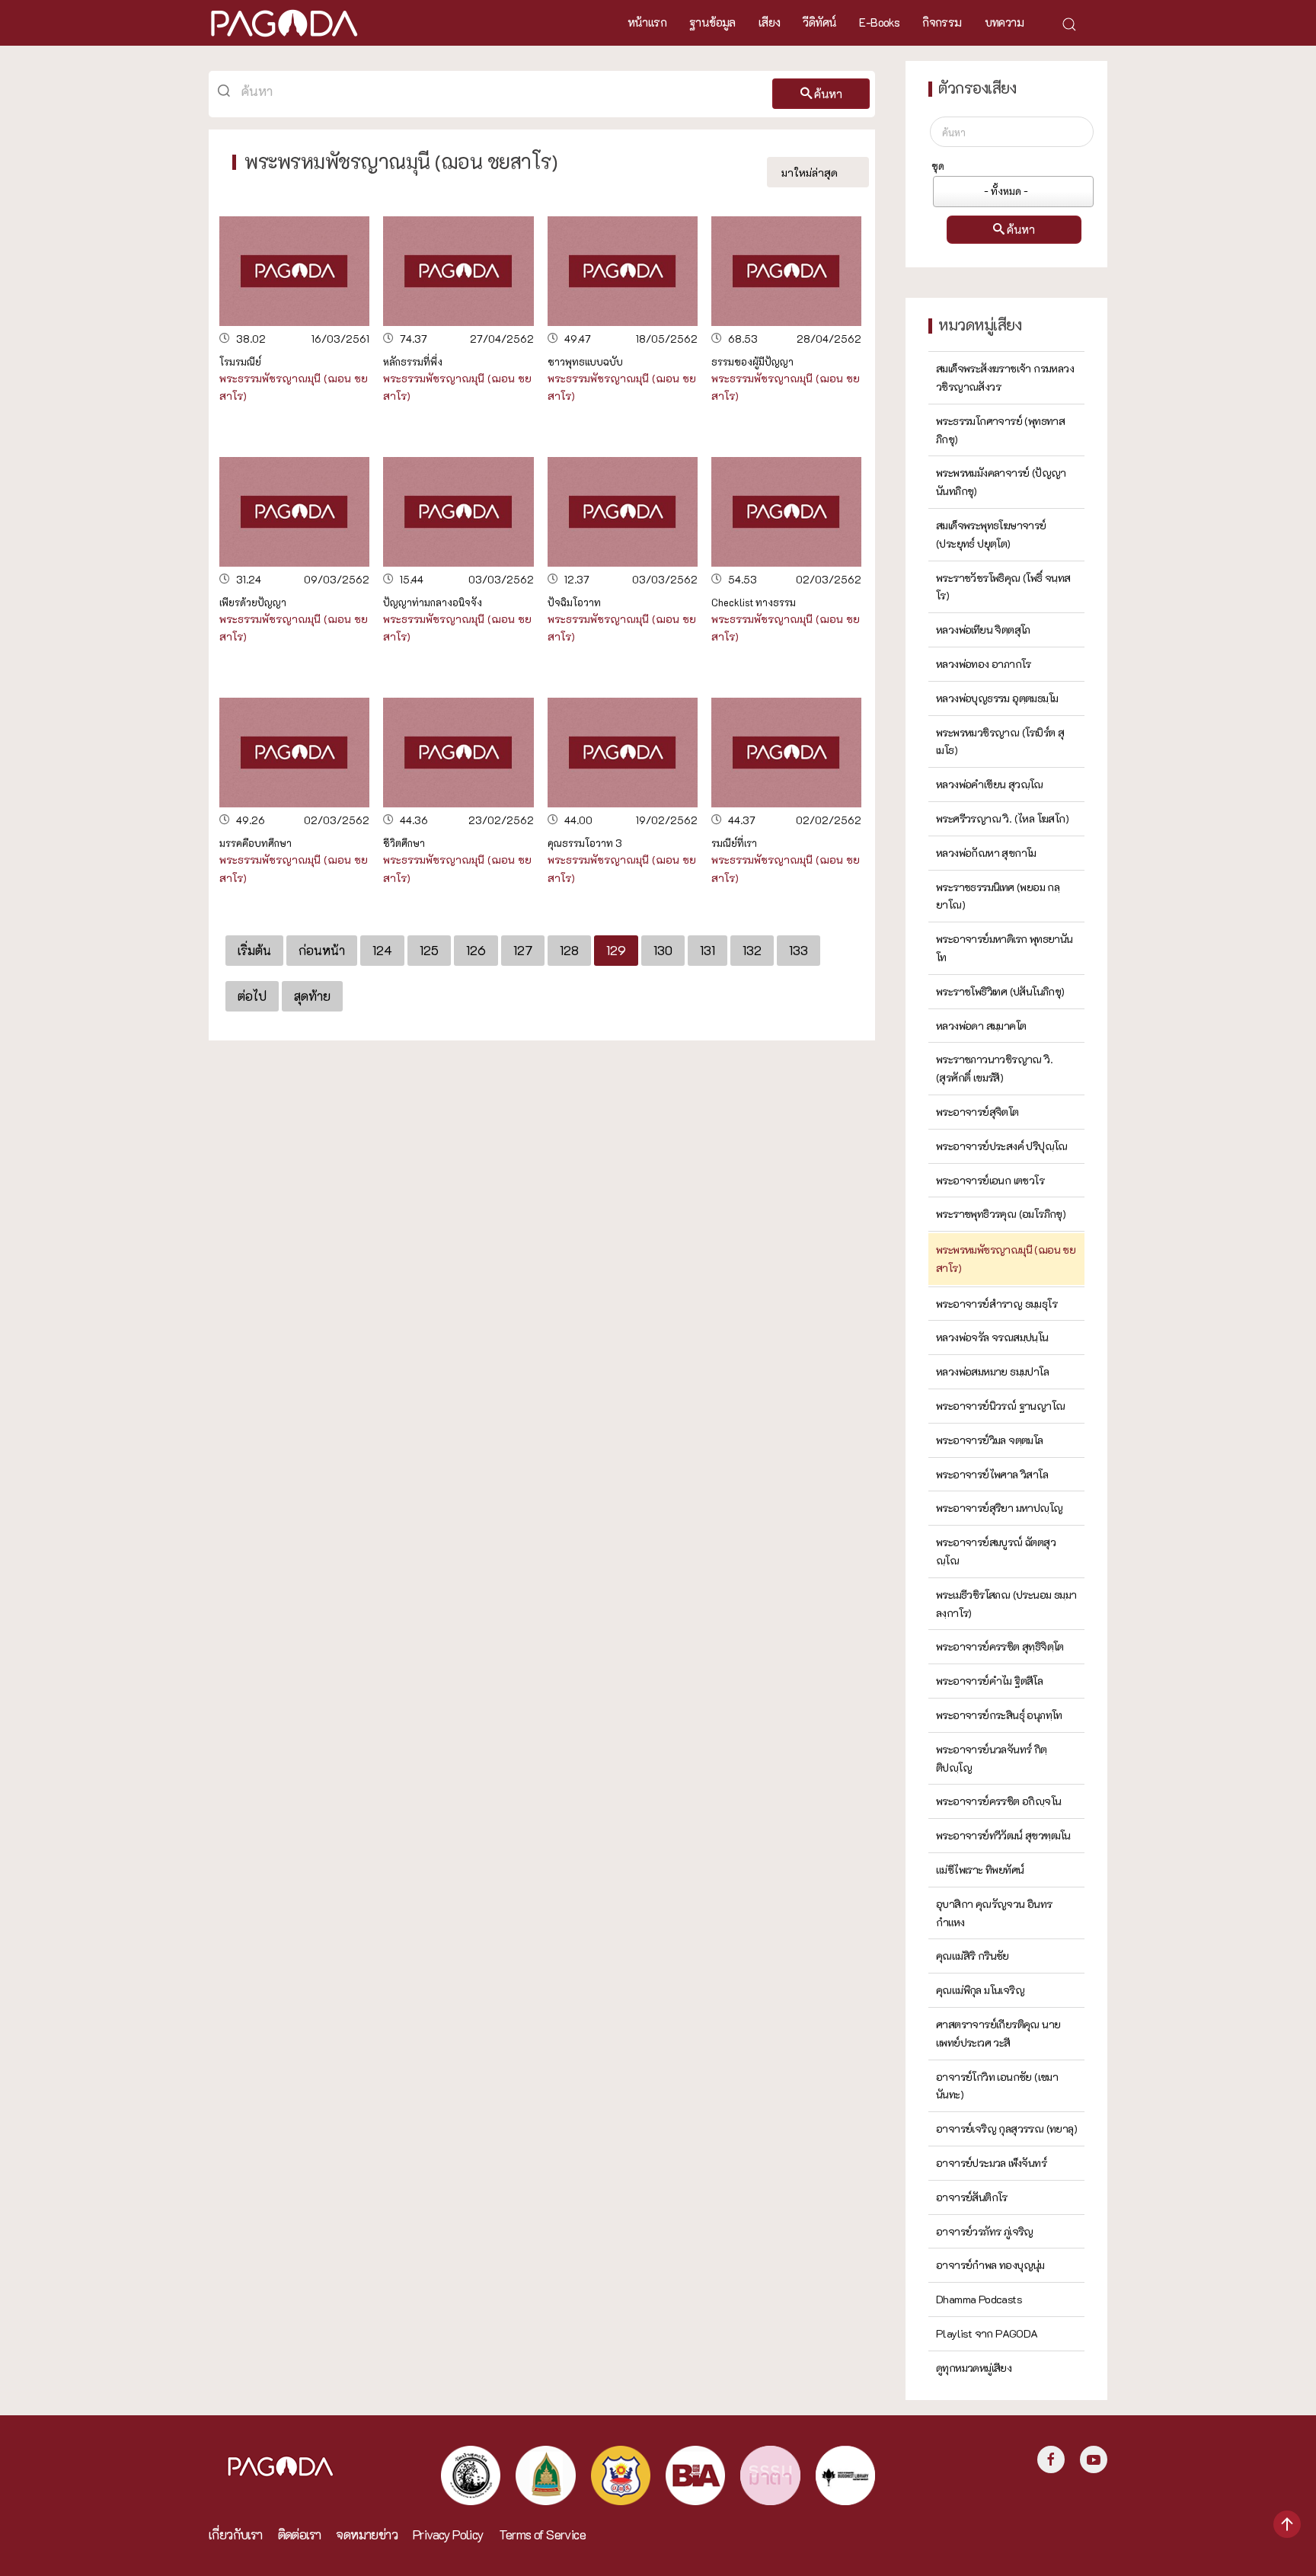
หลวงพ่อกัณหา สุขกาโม (986, 853)
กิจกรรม (942, 22)
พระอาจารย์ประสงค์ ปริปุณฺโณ (1002, 1146)
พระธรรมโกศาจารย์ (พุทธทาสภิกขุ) (1000, 430)
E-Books (879, 22)
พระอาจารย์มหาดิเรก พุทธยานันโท (1005, 948)
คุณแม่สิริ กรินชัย (973, 1956)
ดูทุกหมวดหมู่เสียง (974, 2368)
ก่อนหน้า (322, 950)
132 (752, 950)
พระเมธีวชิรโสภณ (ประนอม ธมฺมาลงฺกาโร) (1006, 1604)
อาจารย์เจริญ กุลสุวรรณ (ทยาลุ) (1006, 2129)
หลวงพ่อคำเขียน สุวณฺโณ (990, 784)
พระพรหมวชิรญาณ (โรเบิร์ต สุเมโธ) (1000, 741)
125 (429, 950)
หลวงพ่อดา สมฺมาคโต (981, 1026)
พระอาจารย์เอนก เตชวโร (990, 1180)
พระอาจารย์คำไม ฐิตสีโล (989, 1681)
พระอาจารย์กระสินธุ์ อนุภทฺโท (999, 1715)
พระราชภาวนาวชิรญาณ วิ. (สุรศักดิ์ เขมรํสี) (994, 1068)
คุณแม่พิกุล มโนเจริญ (980, 1990)
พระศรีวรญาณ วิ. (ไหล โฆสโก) (1002, 818)
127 (523, 950)
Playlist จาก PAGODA (987, 2333)
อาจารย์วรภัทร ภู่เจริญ (985, 2231)
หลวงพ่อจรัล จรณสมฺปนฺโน (992, 1337)
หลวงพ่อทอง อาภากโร (984, 664)
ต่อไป (252, 996)
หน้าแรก (647, 22)
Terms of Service (542, 2534)
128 (569, 950)
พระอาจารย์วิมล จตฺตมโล (990, 1440)
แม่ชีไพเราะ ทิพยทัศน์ (980, 1870)
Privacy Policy (448, 2534)
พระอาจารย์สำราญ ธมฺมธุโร (997, 1304)
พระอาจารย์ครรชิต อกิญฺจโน (998, 1801)
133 (799, 950)
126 (476, 950)
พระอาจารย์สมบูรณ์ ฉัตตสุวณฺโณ (996, 1551)
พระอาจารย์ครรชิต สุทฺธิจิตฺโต (1000, 1646)
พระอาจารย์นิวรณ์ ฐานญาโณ (1000, 1406)
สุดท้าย (312, 996)
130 (663, 950)
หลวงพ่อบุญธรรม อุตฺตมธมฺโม (997, 698)
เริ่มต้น (254, 950)
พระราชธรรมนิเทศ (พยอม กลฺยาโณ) (998, 896)
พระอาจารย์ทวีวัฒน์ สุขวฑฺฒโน (1003, 1835)
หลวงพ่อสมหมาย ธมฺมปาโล (992, 1371)
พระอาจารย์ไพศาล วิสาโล (992, 1474)
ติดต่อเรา (300, 2534)
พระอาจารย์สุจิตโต (977, 1112)
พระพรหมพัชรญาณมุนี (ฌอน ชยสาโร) (1006, 1259)
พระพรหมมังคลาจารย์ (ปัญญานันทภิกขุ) (1001, 482)
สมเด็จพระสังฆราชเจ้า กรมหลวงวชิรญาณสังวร (1005, 377)
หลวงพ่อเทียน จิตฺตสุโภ (983, 630)
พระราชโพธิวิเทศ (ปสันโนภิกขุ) (1000, 991)
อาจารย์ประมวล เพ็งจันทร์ (991, 2163)
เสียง (770, 22)
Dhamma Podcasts (979, 2299)
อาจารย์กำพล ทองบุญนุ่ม (990, 2265)
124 (382, 950)
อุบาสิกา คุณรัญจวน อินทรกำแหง (994, 1913)
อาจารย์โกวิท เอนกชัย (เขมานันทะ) (997, 2086)
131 (708, 950)
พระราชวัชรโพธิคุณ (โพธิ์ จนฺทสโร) (1003, 587)
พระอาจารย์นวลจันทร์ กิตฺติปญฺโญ (992, 1758)
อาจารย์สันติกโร (972, 2197)
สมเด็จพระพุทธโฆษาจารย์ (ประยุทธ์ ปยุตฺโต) (991, 534)
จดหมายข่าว (367, 2534)
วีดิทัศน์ (819, 22)
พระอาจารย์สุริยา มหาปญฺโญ (999, 1508)
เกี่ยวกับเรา (236, 2534)
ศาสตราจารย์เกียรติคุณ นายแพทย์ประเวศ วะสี (998, 2033)
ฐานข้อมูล (712, 22)
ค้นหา (828, 94)
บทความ (1004, 22)
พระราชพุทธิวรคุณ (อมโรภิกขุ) (1001, 1214)
